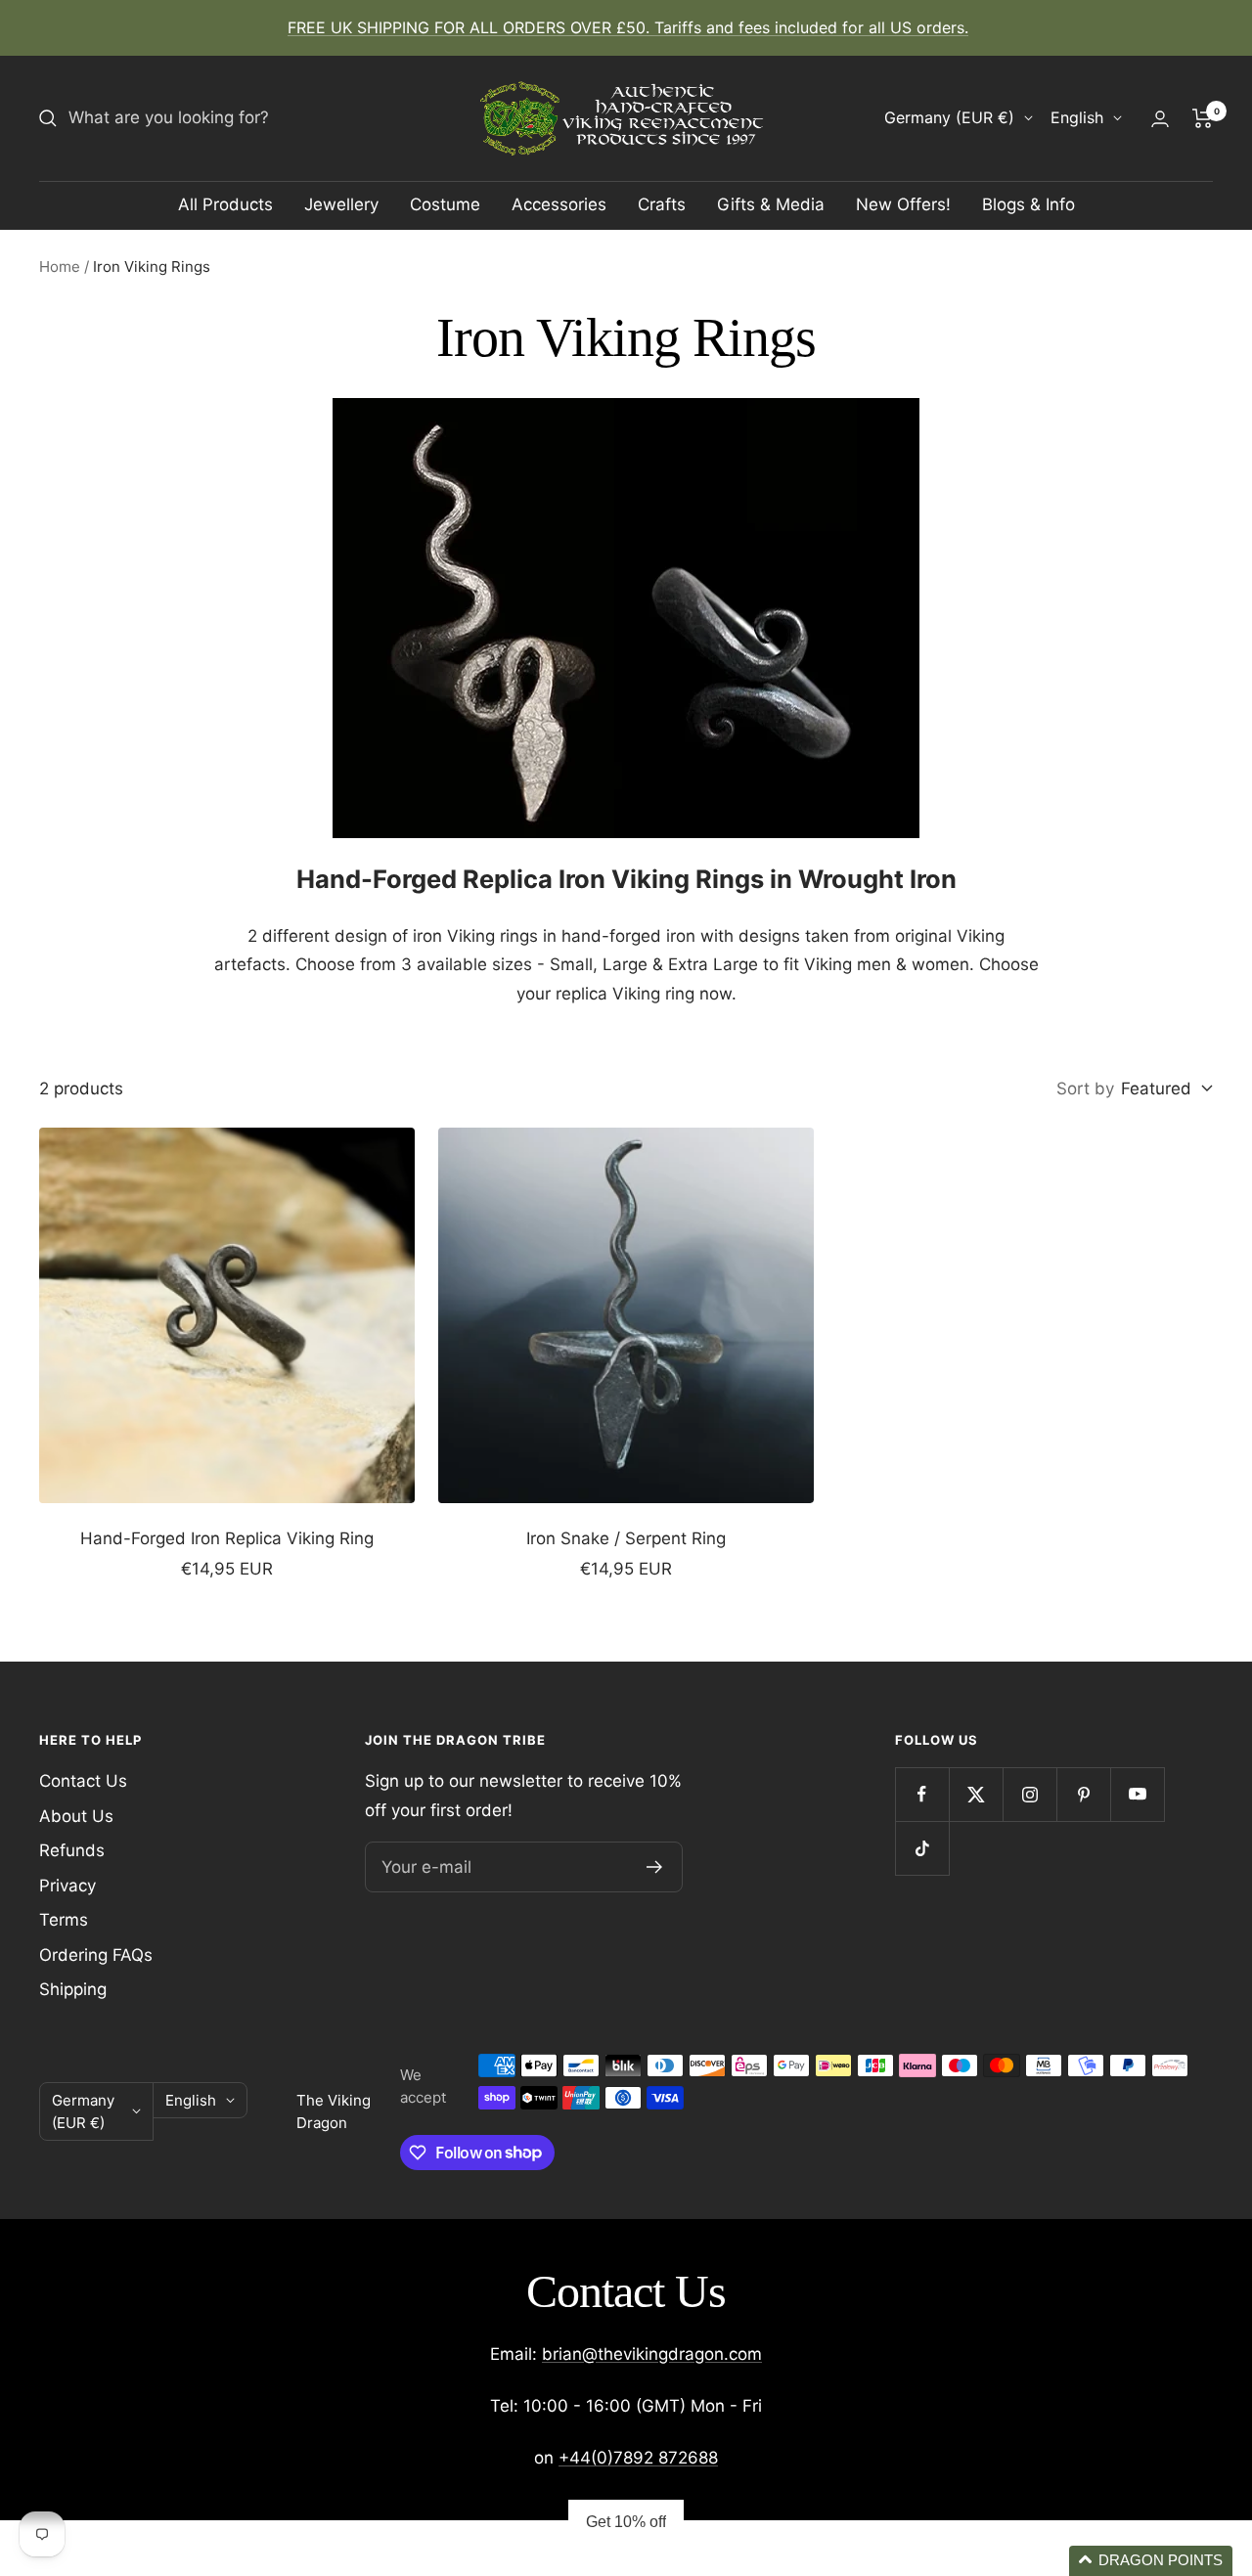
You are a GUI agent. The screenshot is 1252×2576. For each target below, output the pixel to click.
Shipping (73, 1989)
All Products (225, 204)
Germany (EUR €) (949, 117)
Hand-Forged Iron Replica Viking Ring (227, 1538)
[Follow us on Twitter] (976, 1794)
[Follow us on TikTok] (922, 1848)
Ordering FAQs (96, 1955)
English (1077, 117)
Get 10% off (626, 2522)
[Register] (655, 1867)
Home (60, 266)
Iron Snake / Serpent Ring (626, 1538)
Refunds (72, 1850)
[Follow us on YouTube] (1137, 1794)
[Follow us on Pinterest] (1083, 1794)
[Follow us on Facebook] (922, 1794)
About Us (76, 1816)
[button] (1151, 2561)
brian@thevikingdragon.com (652, 2354)
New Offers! (903, 204)
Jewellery (341, 204)
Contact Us (83, 1781)
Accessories (559, 204)
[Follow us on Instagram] (1029, 1794)
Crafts (662, 204)
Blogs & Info (1028, 204)
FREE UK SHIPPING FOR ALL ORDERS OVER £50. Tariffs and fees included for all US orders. (628, 27)
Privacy (67, 1886)
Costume (445, 204)
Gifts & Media (771, 204)
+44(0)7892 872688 (638, 2458)
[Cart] (1203, 118)
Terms (64, 1920)
